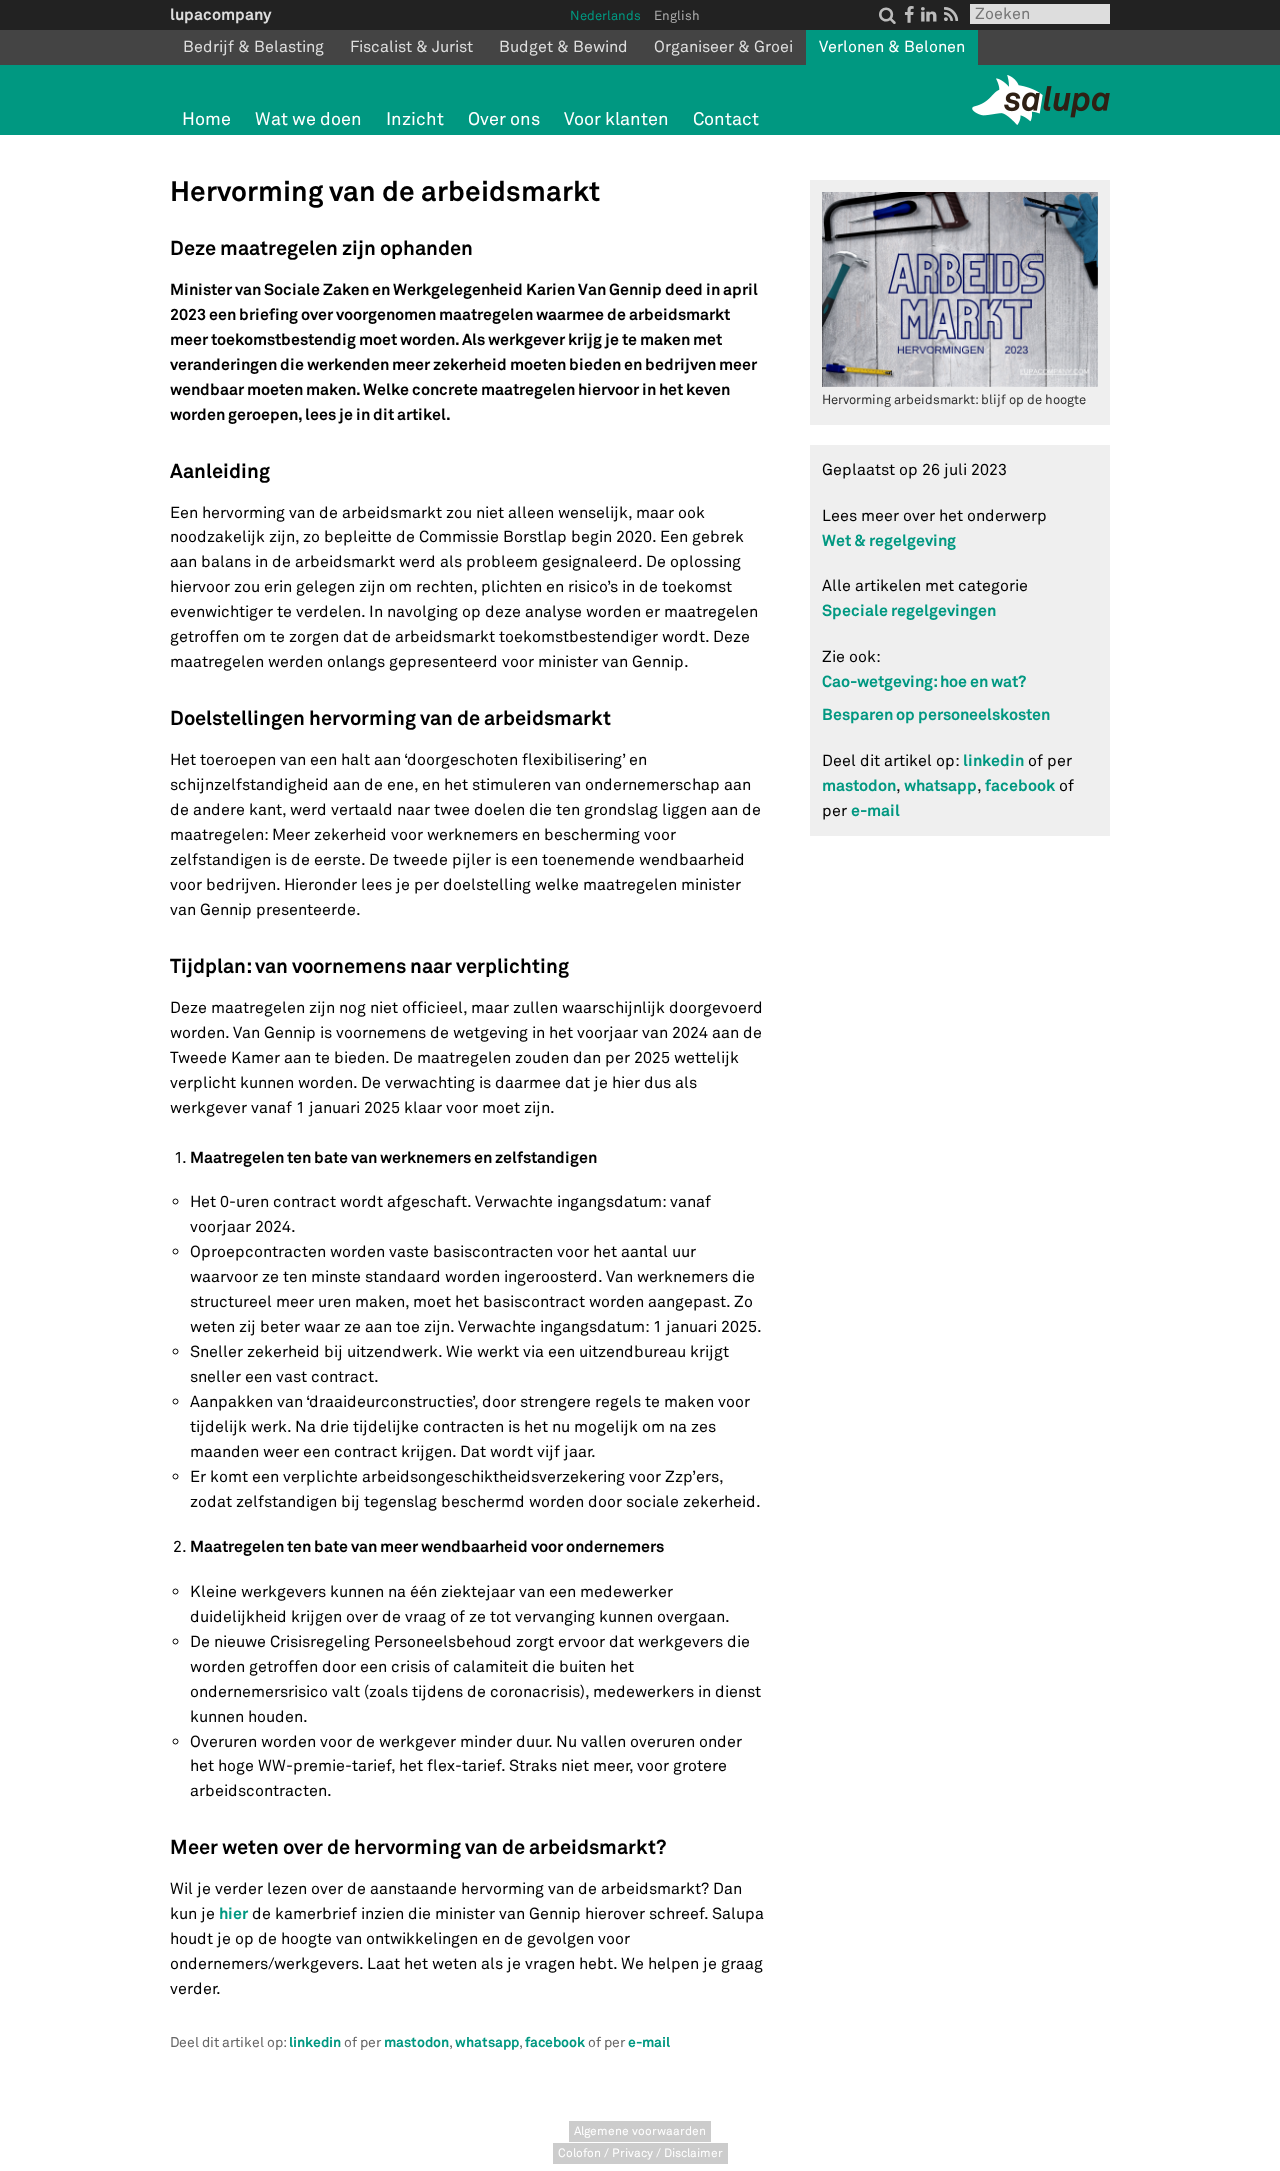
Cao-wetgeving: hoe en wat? (924, 681)
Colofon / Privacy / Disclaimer (640, 2153)
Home (206, 119)
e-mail (649, 2042)
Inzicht (415, 119)
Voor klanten (616, 119)
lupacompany (220, 14)
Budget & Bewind (563, 47)
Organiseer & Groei (723, 47)
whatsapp (487, 2042)
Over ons (504, 119)
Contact (726, 119)
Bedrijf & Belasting (253, 47)
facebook (555, 2042)
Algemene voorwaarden (640, 2131)
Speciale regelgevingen (909, 610)
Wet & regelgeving (889, 540)
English (677, 16)
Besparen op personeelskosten (936, 714)
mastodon (416, 2042)
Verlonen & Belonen (892, 47)
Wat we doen (308, 119)
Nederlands (605, 16)
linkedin (315, 2042)
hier (233, 1913)
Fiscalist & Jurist (411, 47)
